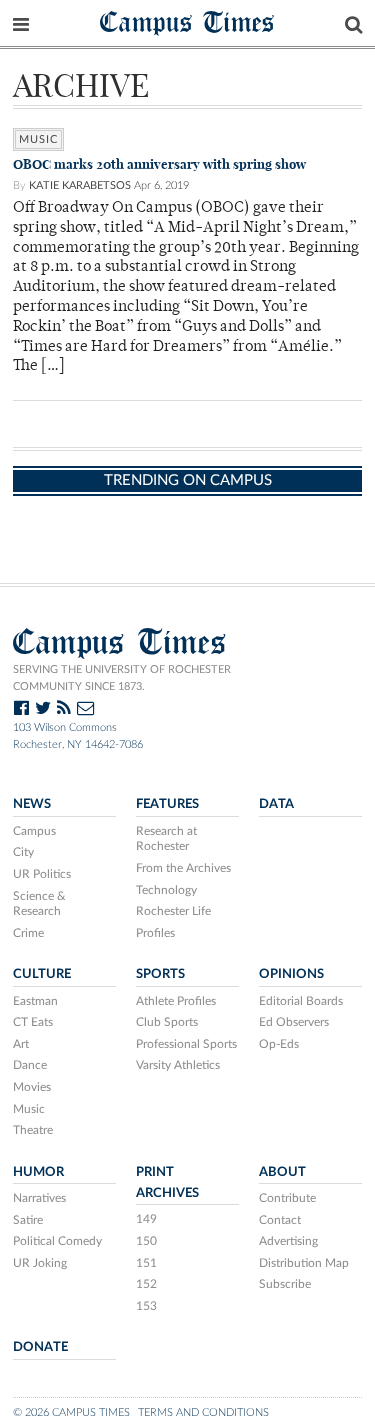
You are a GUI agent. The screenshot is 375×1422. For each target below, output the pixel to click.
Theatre (33, 1130)
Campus (34, 831)
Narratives (39, 1198)
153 (146, 1306)
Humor (38, 1172)
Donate (40, 1347)
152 (146, 1284)
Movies (32, 1087)
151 (146, 1263)
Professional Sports (186, 1044)
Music (38, 139)
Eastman (35, 1001)
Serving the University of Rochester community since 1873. (122, 678)
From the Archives (183, 868)
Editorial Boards (301, 1001)
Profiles (155, 933)
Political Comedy (57, 1241)
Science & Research (39, 904)
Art (21, 1044)
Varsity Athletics (178, 1065)
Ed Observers (294, 1022)
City (23, 852)
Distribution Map (304, 1263)
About (282, 1172)
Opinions (291, 974)
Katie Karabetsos (80, 185)
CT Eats (33, 1022)
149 (146, 1219)
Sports (160, 974)
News (32, 804)
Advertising (288, 1241)
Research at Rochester (166, 839)
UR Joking (40, 1263)
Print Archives (167, 1182)
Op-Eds (279, 1044)
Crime (28, 933)
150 (146, 1241)
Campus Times (187, 21)
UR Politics (42, 874)
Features (167, 804)
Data (276, 804)
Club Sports (167, 1022)
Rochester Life (173, 911)
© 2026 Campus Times (71, 1412)
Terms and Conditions (203, 1412)
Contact (280, 1220)
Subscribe (285, 1284)
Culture (42, 974)
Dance (30, 1065)
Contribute (287, 1198)
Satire (28, 1220)
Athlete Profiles (176, 1001)
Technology (166, 890)
